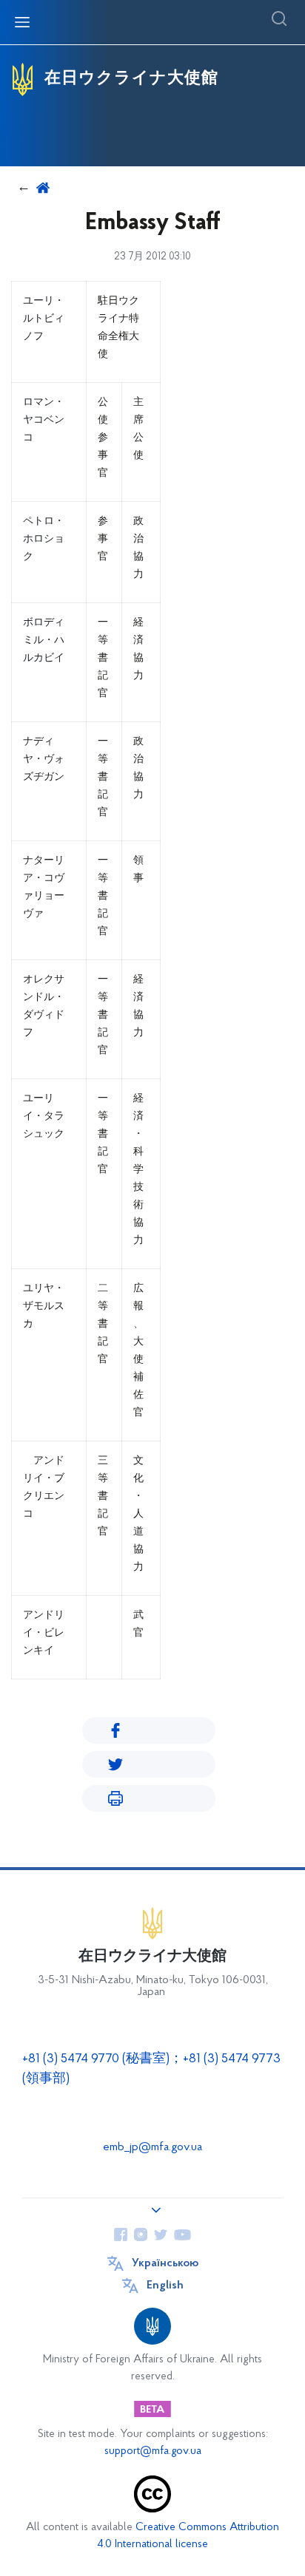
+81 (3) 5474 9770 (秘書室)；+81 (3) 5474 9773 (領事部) (151, 2069)
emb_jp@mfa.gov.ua (152, 2147)
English (165, 2286)
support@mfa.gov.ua (153, 2451)
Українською (165, 2263)
